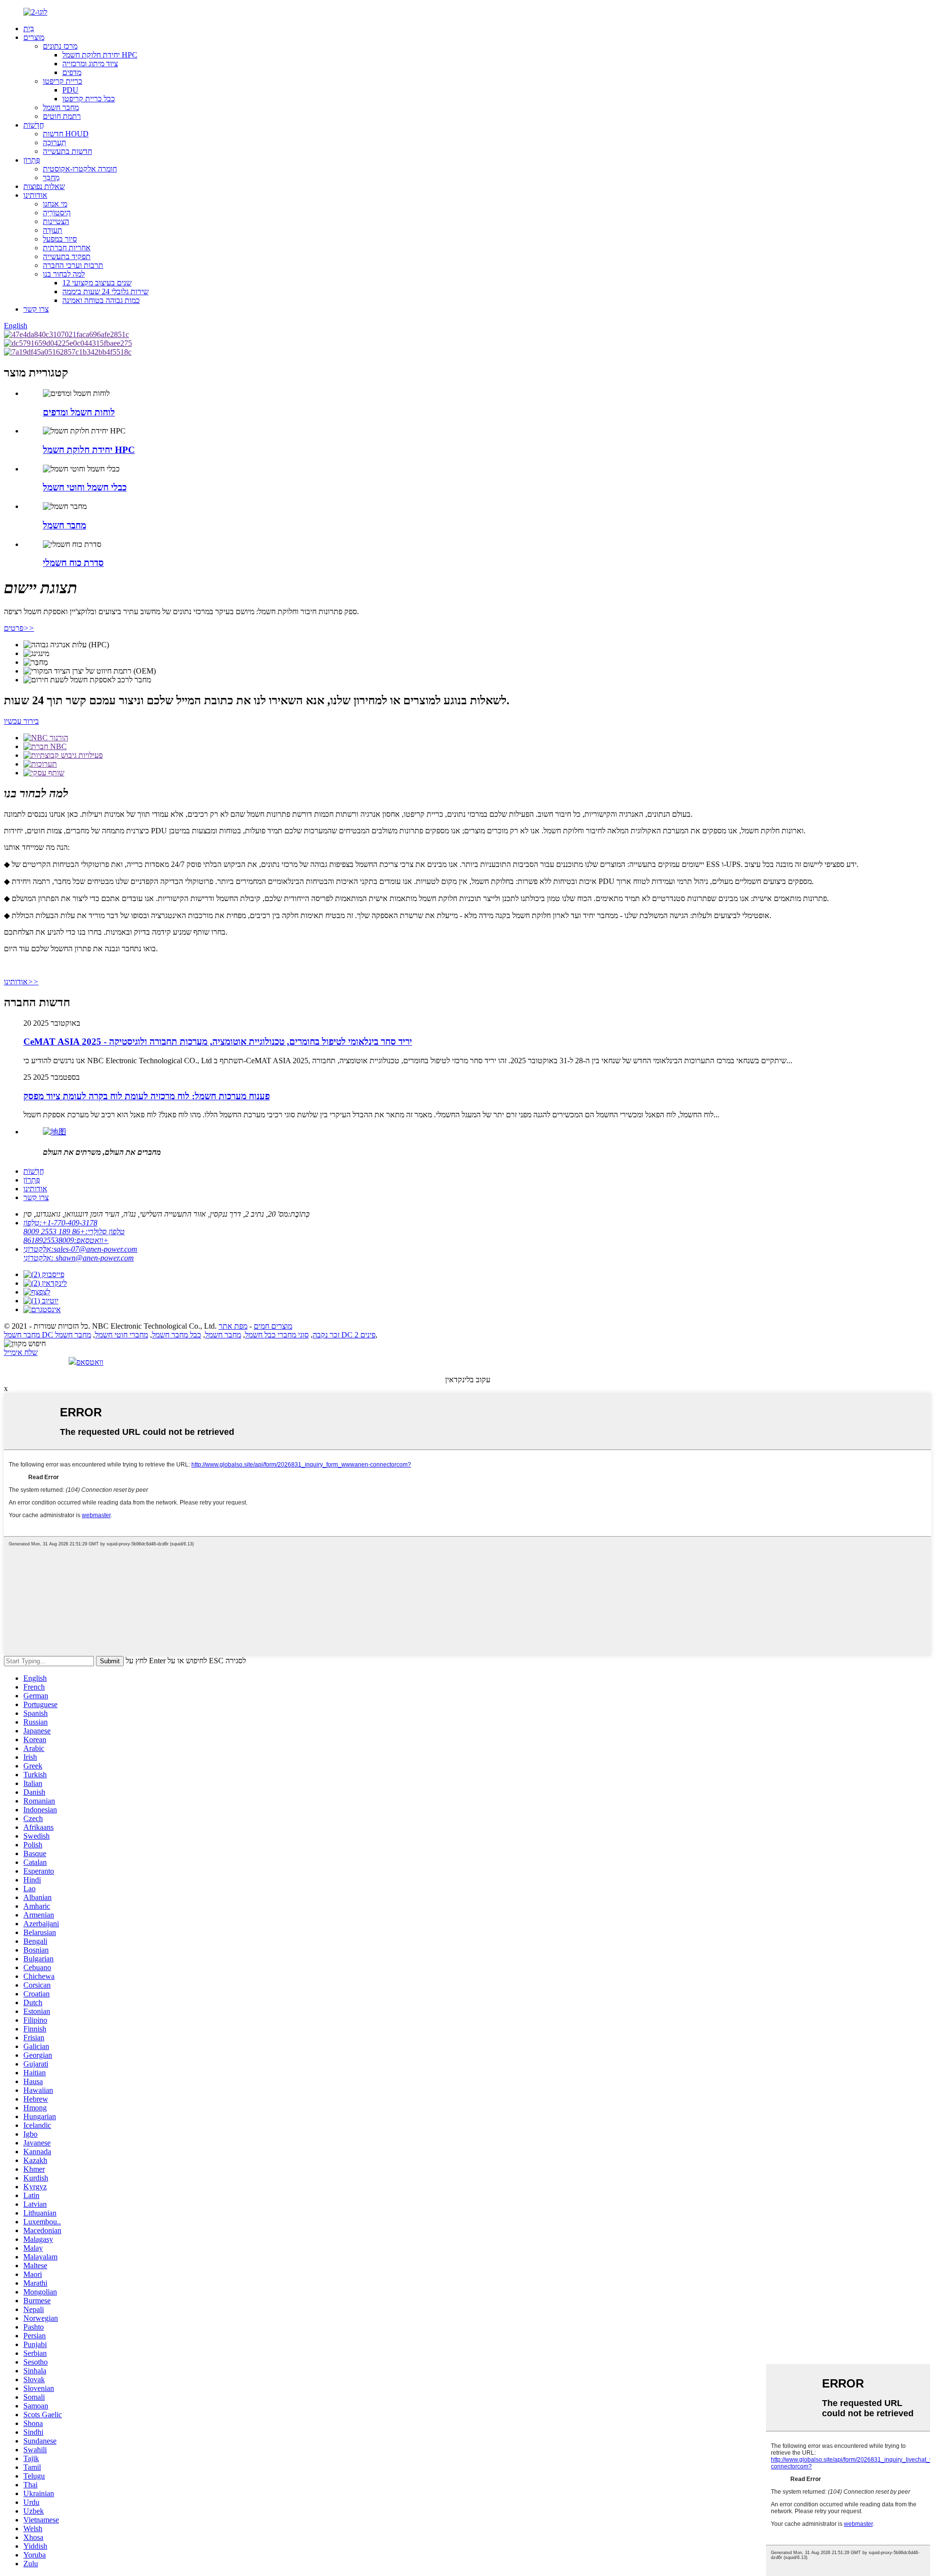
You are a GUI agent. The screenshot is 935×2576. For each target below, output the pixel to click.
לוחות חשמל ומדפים (79, 412)
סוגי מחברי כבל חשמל (277, 1335)
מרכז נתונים (60, 46)
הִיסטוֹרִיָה (57, 213)
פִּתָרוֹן (32, 160)
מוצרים (34, 37)
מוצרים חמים (273, 1326)
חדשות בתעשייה (67, 151)
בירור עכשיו (21, 721)
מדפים (72, 72)
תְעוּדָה (53, 230)
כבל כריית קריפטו (89, 99)
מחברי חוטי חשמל (122, 1335)
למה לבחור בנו (64, 274)
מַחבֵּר (51, 178)
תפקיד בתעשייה (67, 256)
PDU (70, 90)
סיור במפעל (60, 239)
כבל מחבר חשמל (177, 1335)
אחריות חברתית (67, 248)
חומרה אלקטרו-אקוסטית (80, 169)
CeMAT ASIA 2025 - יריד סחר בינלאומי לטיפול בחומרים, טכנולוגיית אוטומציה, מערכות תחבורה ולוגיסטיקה (218, 1042)
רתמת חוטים (62, 116)
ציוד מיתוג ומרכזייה (90, 64)
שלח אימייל (21, 1352)
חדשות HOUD (66, 134)
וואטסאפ (90, 1362)
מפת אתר (233, 1326)
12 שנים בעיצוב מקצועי (97, 283)
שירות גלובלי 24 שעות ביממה (105, 291)
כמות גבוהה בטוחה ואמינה (101, 300)
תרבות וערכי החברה (73, 265)
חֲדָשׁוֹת (34, 125)
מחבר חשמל (61, 107)
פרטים (19, 628)
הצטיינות (56, 221)
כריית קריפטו (63, 81)
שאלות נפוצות (44, 186)
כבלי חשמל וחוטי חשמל (85, 487)
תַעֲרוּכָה (55, 142)
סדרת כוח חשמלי (73, 563)
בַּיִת (29, 28)
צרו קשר (36, 309)
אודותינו (35, 195)
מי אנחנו (55, 204)
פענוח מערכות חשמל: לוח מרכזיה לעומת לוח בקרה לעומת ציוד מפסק (147, 1096)
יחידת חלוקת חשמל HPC (100, 55)
